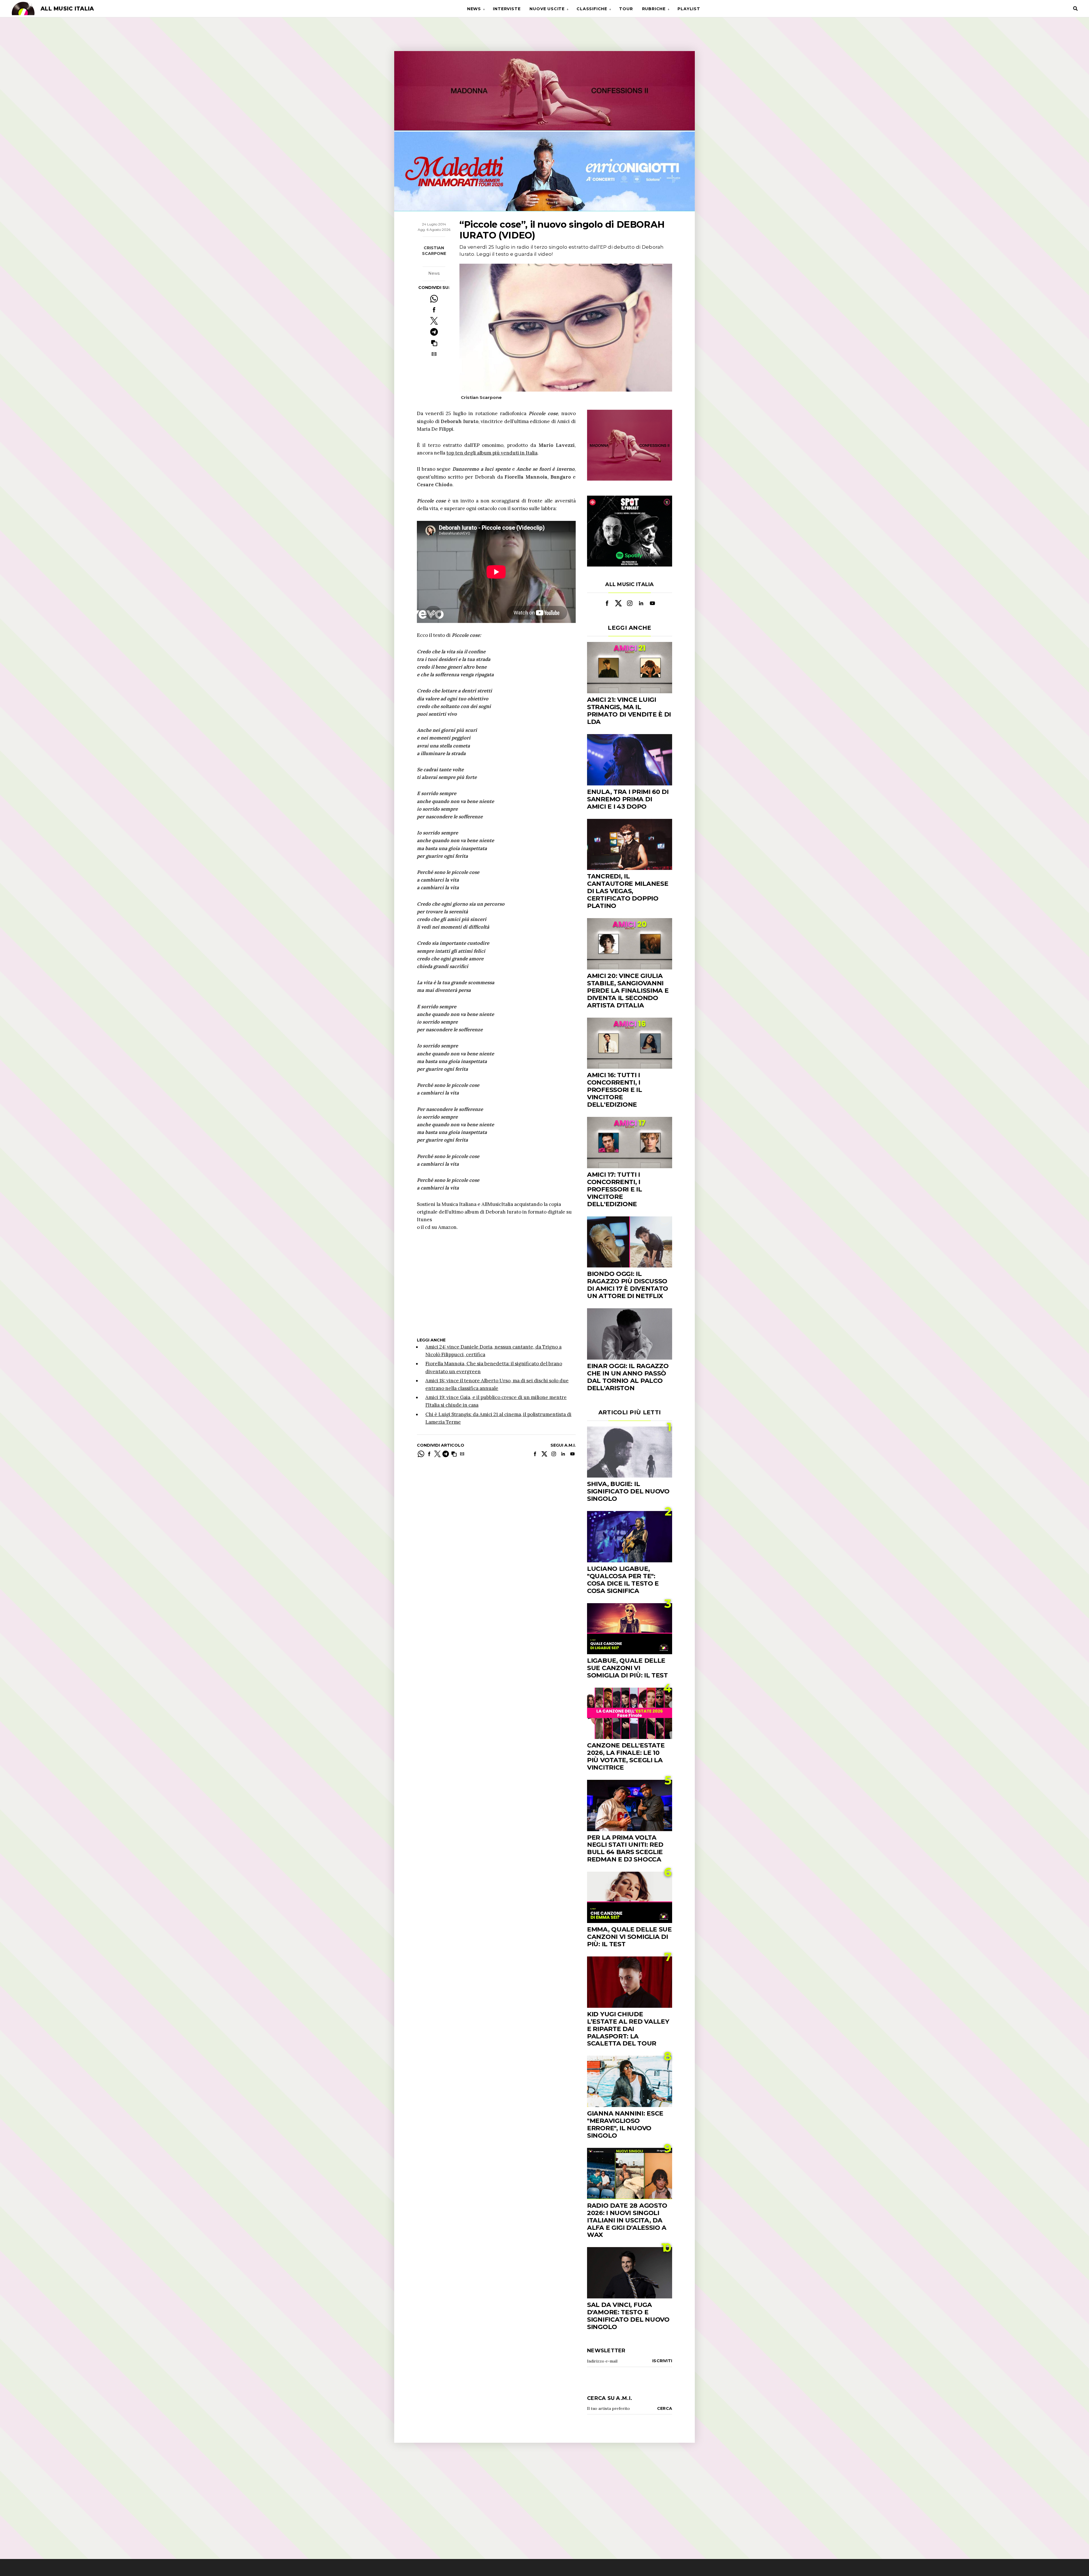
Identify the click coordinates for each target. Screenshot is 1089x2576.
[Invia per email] (434, 354)
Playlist (689, 9)
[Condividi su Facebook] (434, 310)
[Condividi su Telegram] (434, 332)
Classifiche (592, 9)
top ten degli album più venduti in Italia (492, 453)
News (474, 9)
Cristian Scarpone (434, 251)
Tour (626, 9)
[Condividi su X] (434, 321)
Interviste (507, 9)
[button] (434, 343)
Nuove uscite (547, 9)
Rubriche (654, 9)
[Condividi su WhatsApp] (434, 299)
